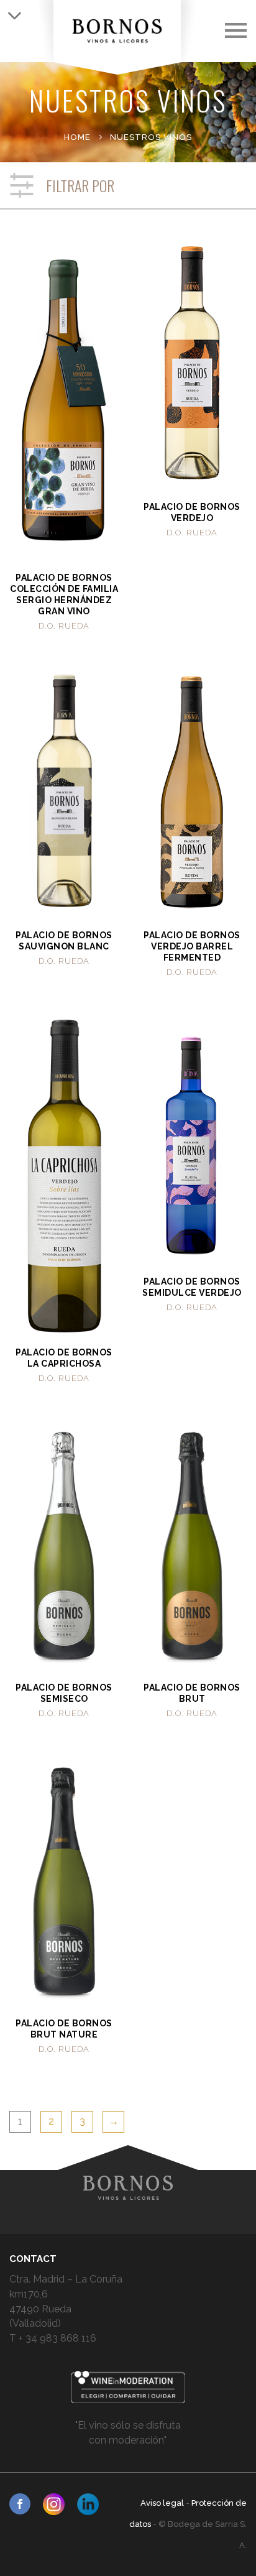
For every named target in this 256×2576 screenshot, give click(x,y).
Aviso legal (163, 2503)
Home (77, 137)
